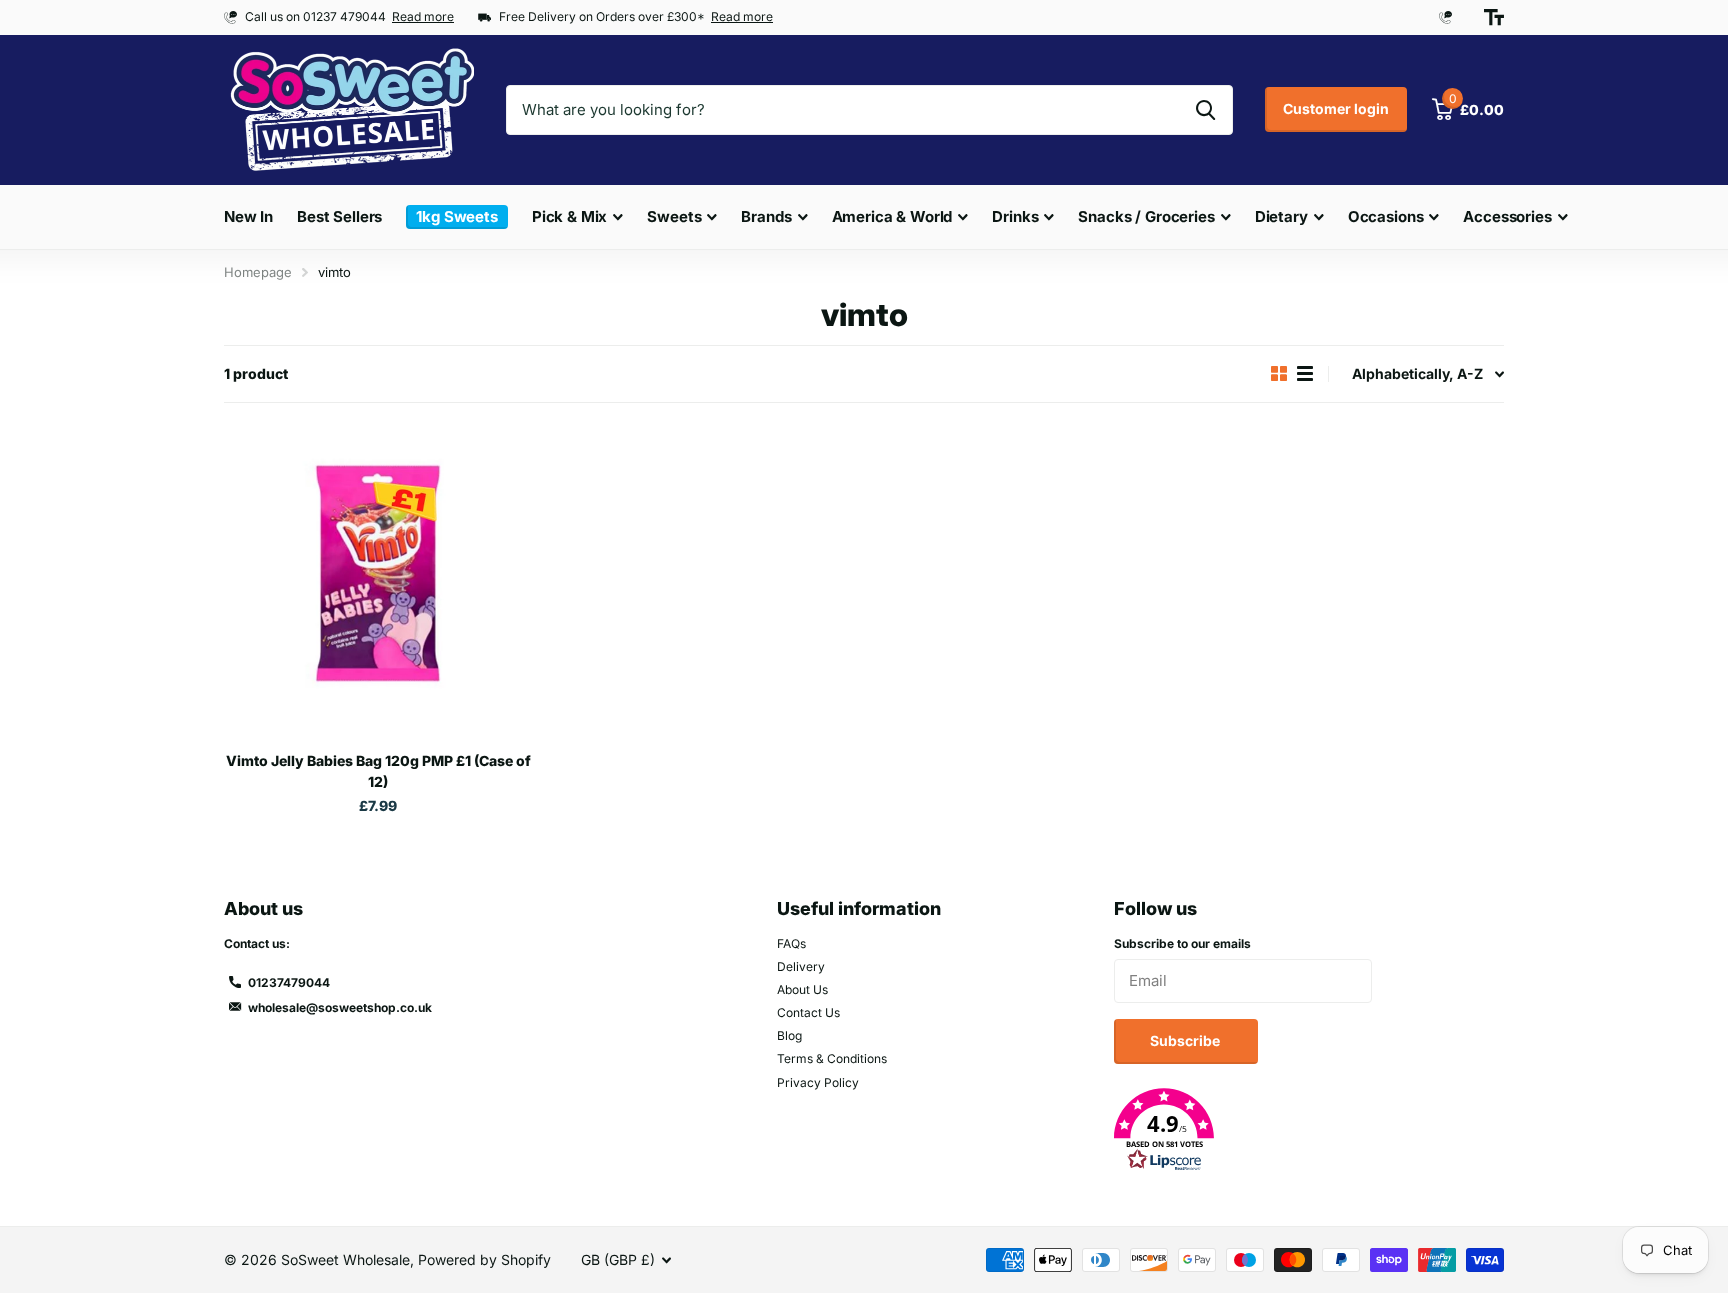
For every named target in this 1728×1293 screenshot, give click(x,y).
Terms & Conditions (832, 1058)
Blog (789, 1035)
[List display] (1305, 374)
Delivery (801, 966)
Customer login (1336, 108)
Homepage (258, 272)
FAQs (791, 943)
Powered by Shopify (484, 1259)
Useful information (859, 908)
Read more (423, 16)
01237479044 (289, 982)
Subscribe (1186, 1040)
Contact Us (808, 1012)
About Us (802, 989)
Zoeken (1205, 110)
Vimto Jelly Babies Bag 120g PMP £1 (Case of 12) (378, 771)
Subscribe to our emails (1182, 943)
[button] (1309, 1130)
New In (248, 216)
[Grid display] (1279, 374)
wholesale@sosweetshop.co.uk (340, 1007)
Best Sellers (339, 216)
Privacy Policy (818, 1082)
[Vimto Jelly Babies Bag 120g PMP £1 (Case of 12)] (378, 583)
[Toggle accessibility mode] (1494, 17)
